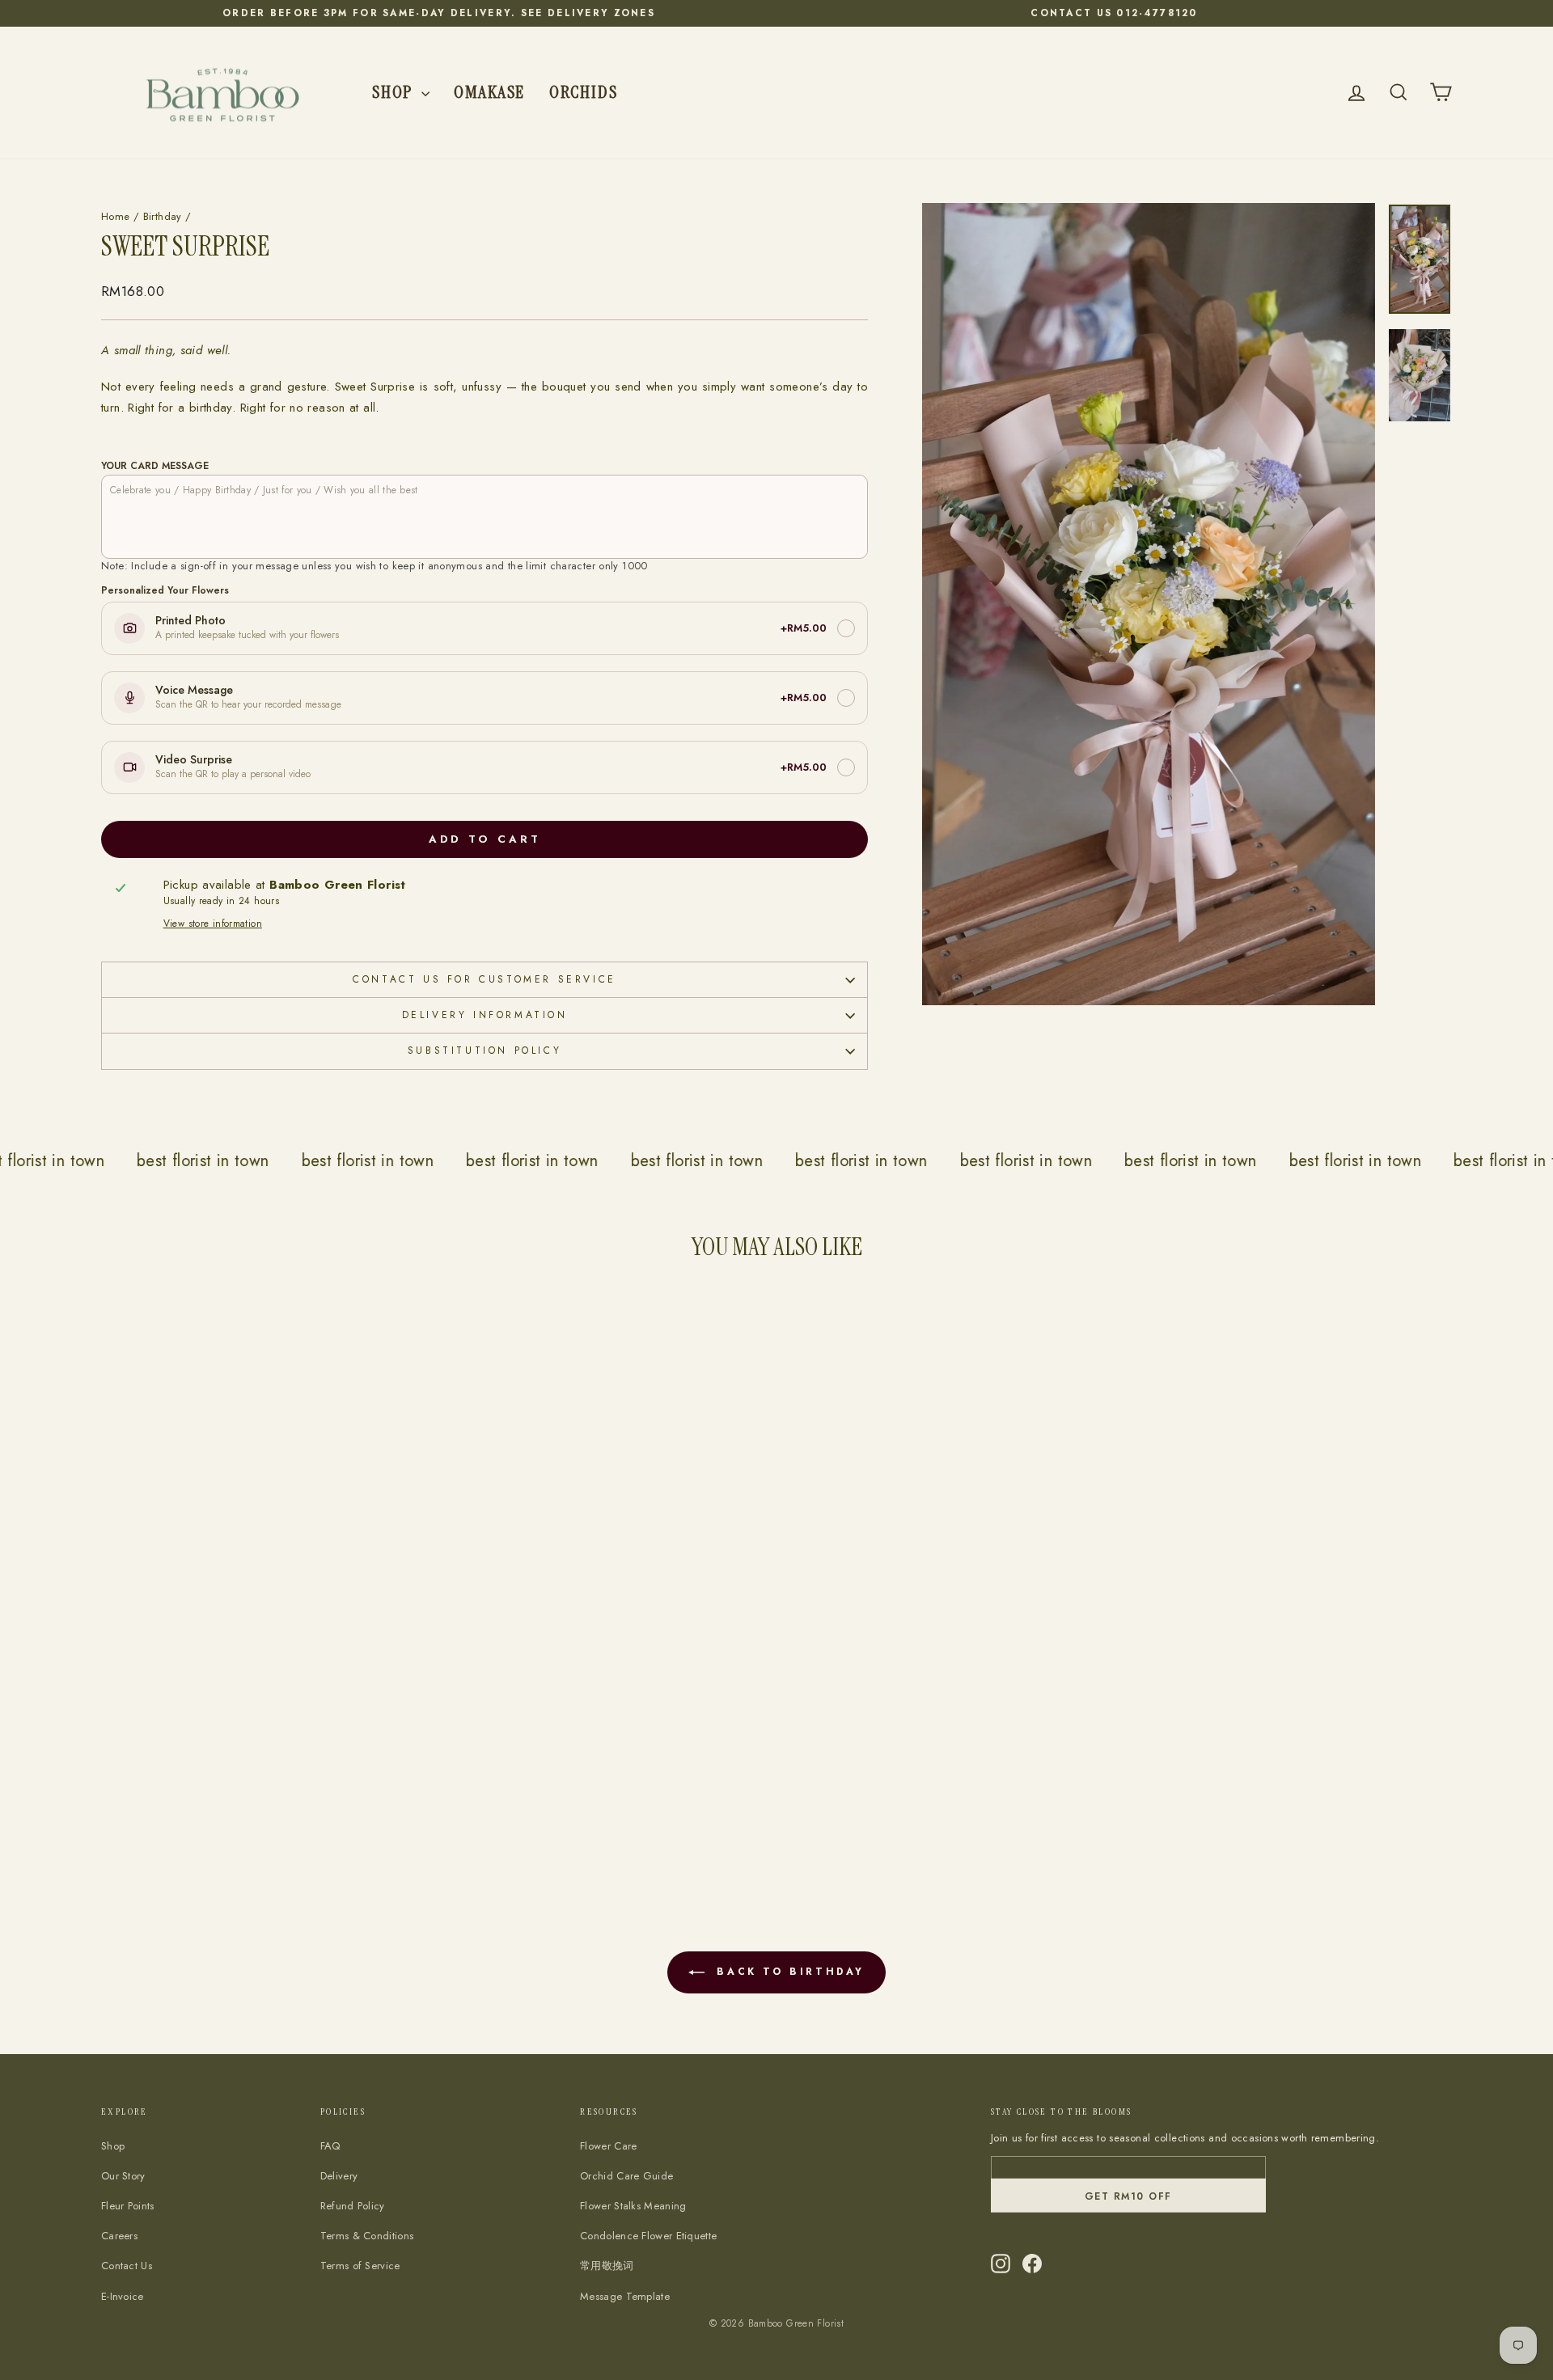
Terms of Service (360, 2266)
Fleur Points (128, 2206)
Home (116, 216)
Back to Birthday (788, 1972)
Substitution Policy (485, 1050)
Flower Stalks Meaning (633, 2206)
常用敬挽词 (607, 2266)
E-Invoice (123, 2296)
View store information (213, 924)
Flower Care (608, 2146)
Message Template (625, 2296)
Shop (395, 92)
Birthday (163, 216)
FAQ (330, 2146)
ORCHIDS (583, 92)
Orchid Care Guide (626, 2176)
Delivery (339, 2176)
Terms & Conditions (367, 2236)
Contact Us (127, 2266)
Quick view (263, 1771)
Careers (119, 2236)
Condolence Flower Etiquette (648, 2236)
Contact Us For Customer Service (485, 979)
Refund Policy (353, 2206)
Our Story (123, 2176)
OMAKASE (489, 92)
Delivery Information (485, 1015)
